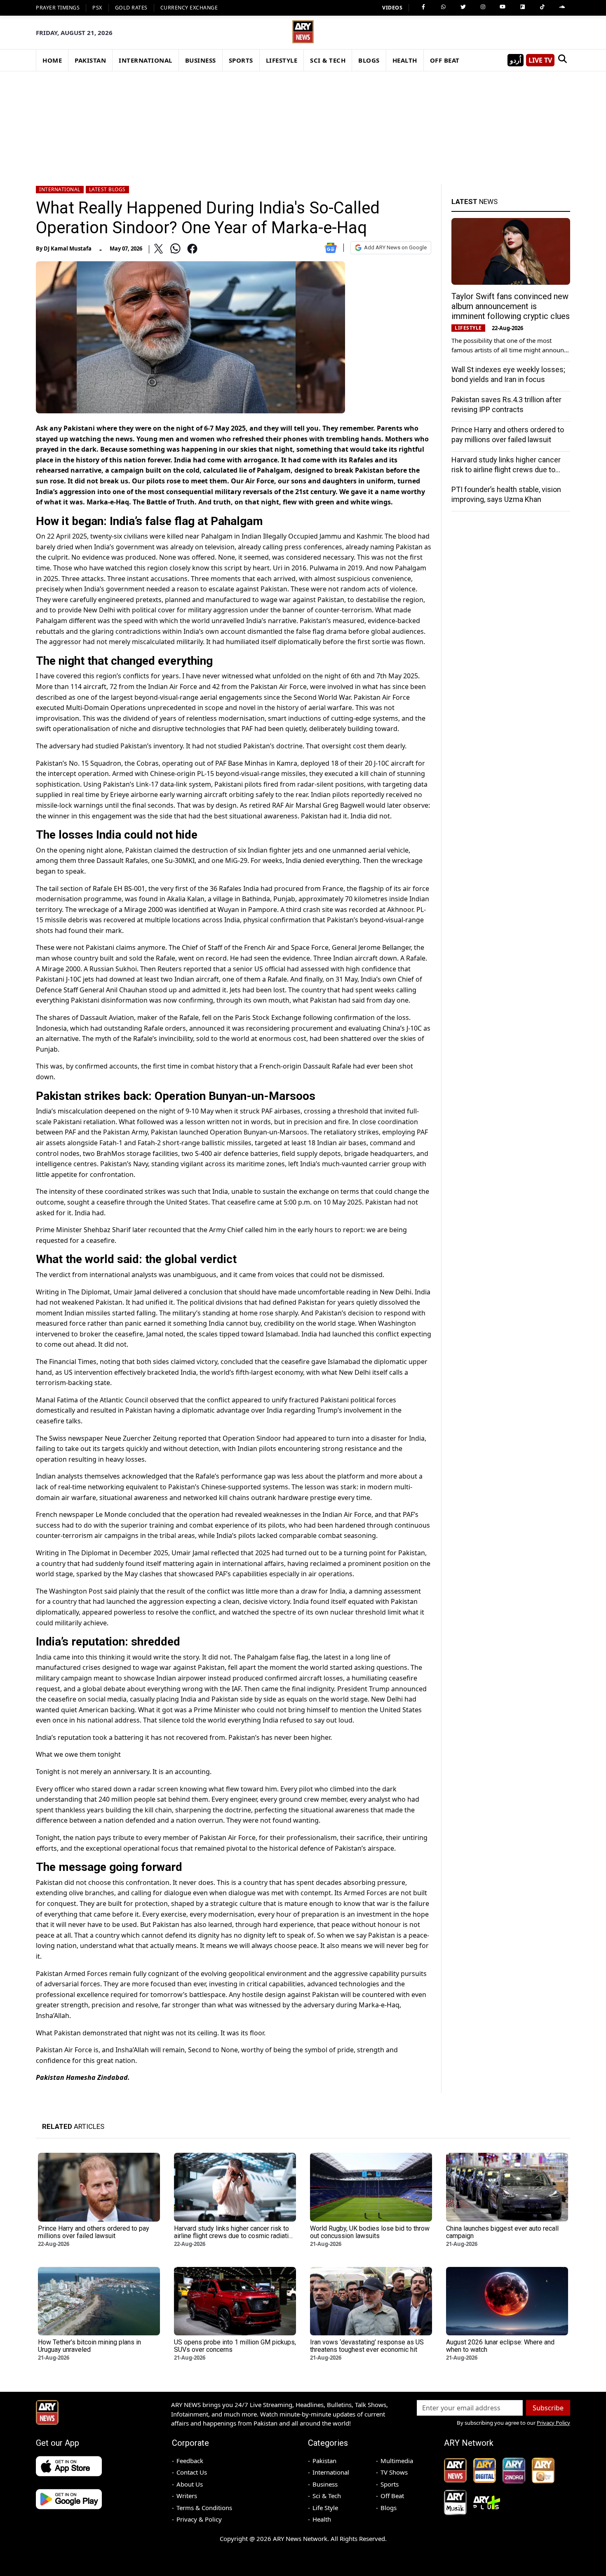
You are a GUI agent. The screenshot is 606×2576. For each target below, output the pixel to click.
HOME (52, 60)
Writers (187, 2496)
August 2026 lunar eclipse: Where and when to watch (500, 2346)
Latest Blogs (107, 189)
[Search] (562, 60)
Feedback (190, 2461)
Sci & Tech (327, 2496)
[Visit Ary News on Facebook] (423, 7)
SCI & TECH (328, 60)
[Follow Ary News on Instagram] (483, 7)
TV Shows (394, 2472)
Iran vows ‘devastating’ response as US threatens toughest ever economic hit (367, 2346)
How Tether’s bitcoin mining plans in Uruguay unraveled (89, 2346)
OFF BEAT (445, 60)
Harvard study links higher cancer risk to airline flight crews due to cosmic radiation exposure (506, 470)
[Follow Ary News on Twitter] (463, 7)
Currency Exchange (189, 8)
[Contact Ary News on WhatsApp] (443, 7)
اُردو (516, 60)
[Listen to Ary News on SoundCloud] (562, 7)
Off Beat (392, 2496)
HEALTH (405, 60)
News (474, 202)
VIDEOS (392, 8)
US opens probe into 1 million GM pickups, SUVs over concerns (235, 2346)
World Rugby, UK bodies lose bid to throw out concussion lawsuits (370, 2232)
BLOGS (369, 60)
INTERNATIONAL (146, 60)
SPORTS (241, 60)
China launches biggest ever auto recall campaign (502, 2232)
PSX (97, 8)
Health (322, 2519)
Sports (390, 2484)
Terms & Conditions (204, 2508)
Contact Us (192, 2472)
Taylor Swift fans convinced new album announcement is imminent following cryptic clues (511, 306)
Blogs (389, 2508)
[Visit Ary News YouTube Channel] (503, 7)
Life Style (325, 2508)
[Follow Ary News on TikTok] (542, 7)
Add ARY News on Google (395, 247)
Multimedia (397, 2461)
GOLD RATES (131, 8)
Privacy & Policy (199, 2519)
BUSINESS (201, 60)
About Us (190, 2484)
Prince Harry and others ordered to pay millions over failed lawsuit (94, 2232)
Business (325, 2484)
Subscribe (548, 2408)
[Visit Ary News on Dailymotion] (522, 7)
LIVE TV (540, 60)
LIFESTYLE (282, 60)
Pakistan (324, 2461)
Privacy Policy (553, 2423)
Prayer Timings (58, 8)
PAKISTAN (90, 60)
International (60, 189)
